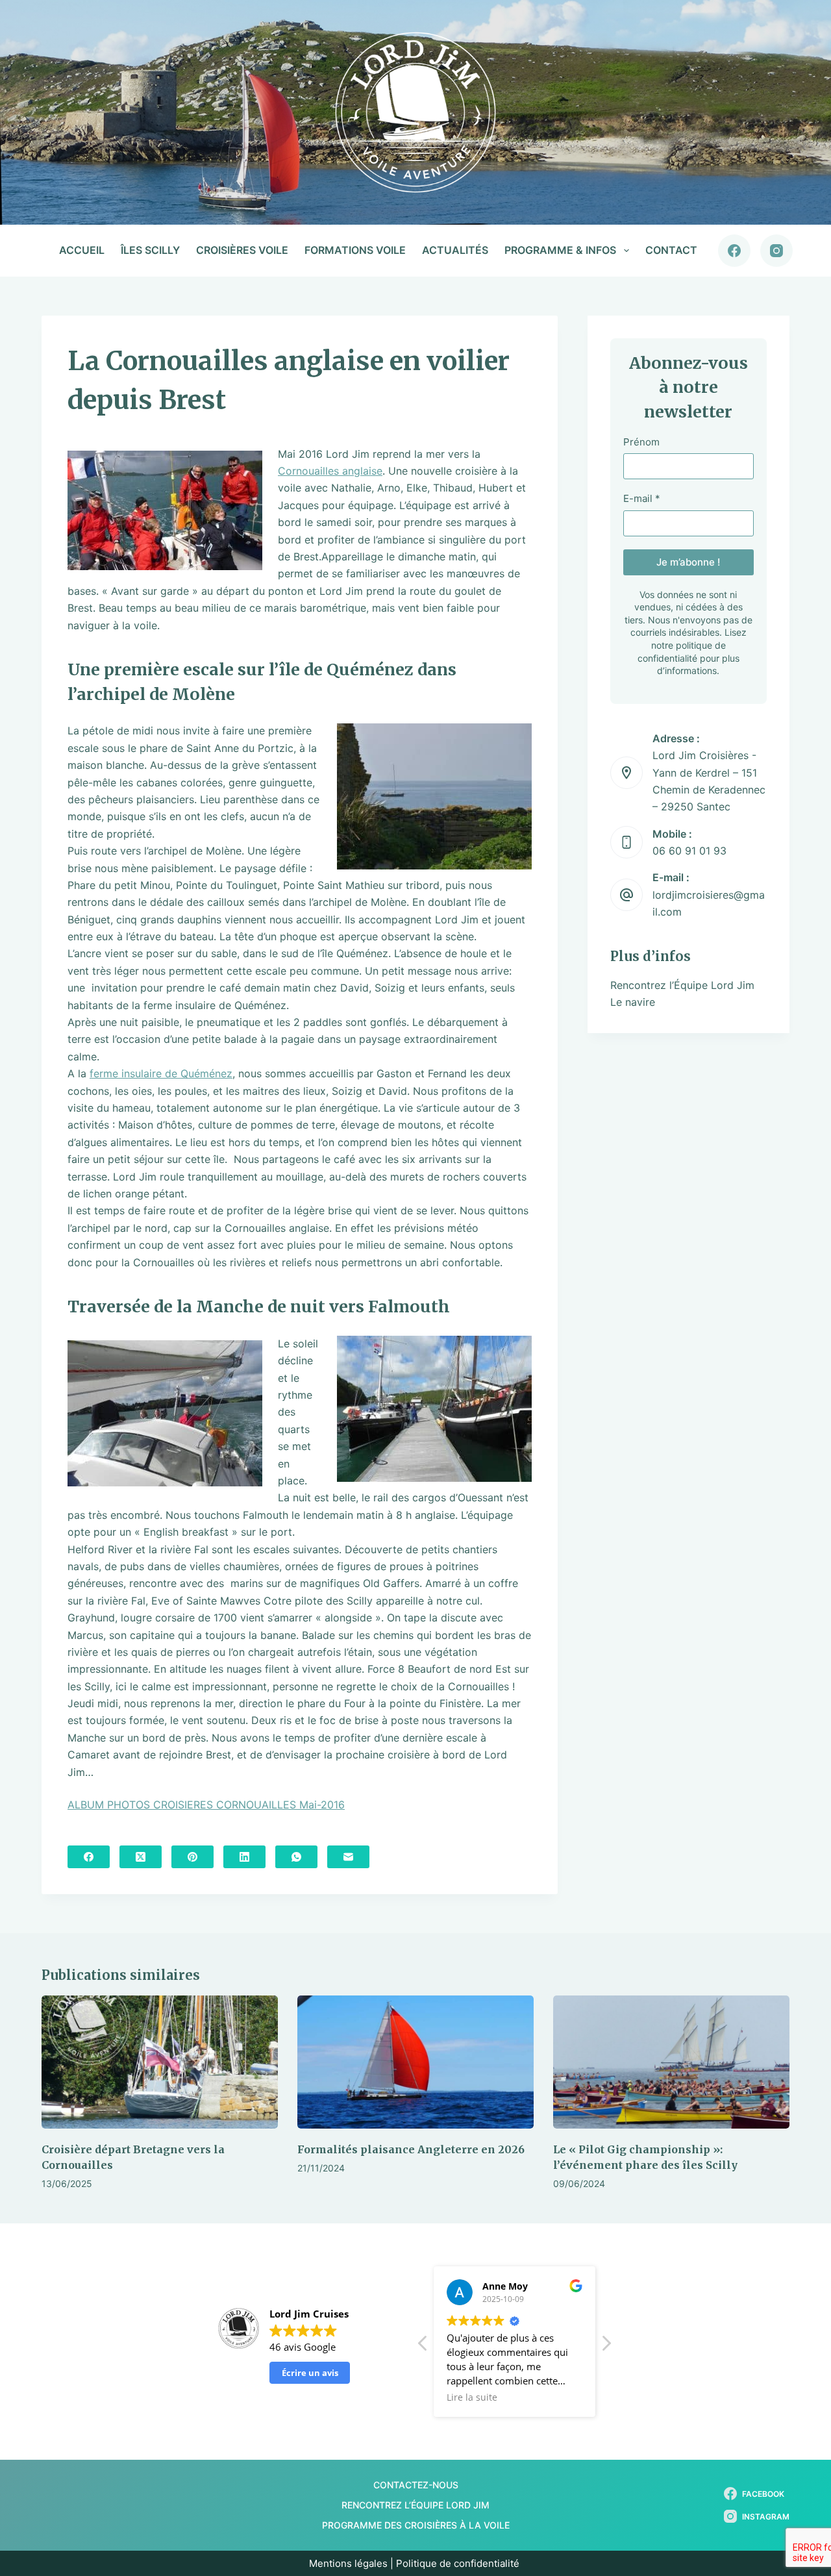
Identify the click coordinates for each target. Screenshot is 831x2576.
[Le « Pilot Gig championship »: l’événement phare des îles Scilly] (671, 2062)
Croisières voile (242, 250)
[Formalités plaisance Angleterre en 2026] (415, 2062)
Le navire (633, 1002)
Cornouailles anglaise (330, 471)
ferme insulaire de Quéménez (161, 1073)
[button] (606, 2347)
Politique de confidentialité (459, 2563)
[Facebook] (734, 251)
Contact (671, 250)
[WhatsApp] (296, 1857)
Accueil (82, 250)
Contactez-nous (416, 2485)
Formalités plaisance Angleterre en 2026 (411, 2149)
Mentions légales (348, 2563)
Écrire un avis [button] (310, 2373)
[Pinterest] (192, 1857)
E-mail (642, 498)
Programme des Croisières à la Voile (416, 2525)
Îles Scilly (150, 250)
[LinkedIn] (244, 1857)
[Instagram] (776, 251)
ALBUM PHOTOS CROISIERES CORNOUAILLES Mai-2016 (206, 1805)
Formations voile (355, 250)
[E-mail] (348, 1857)
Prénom (641, 442)
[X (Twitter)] (141, 1857)
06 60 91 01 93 (689, 851)
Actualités (455, 250)
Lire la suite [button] (472, 2397)
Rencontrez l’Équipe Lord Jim (682, 985)
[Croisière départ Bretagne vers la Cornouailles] (160, 2062)
